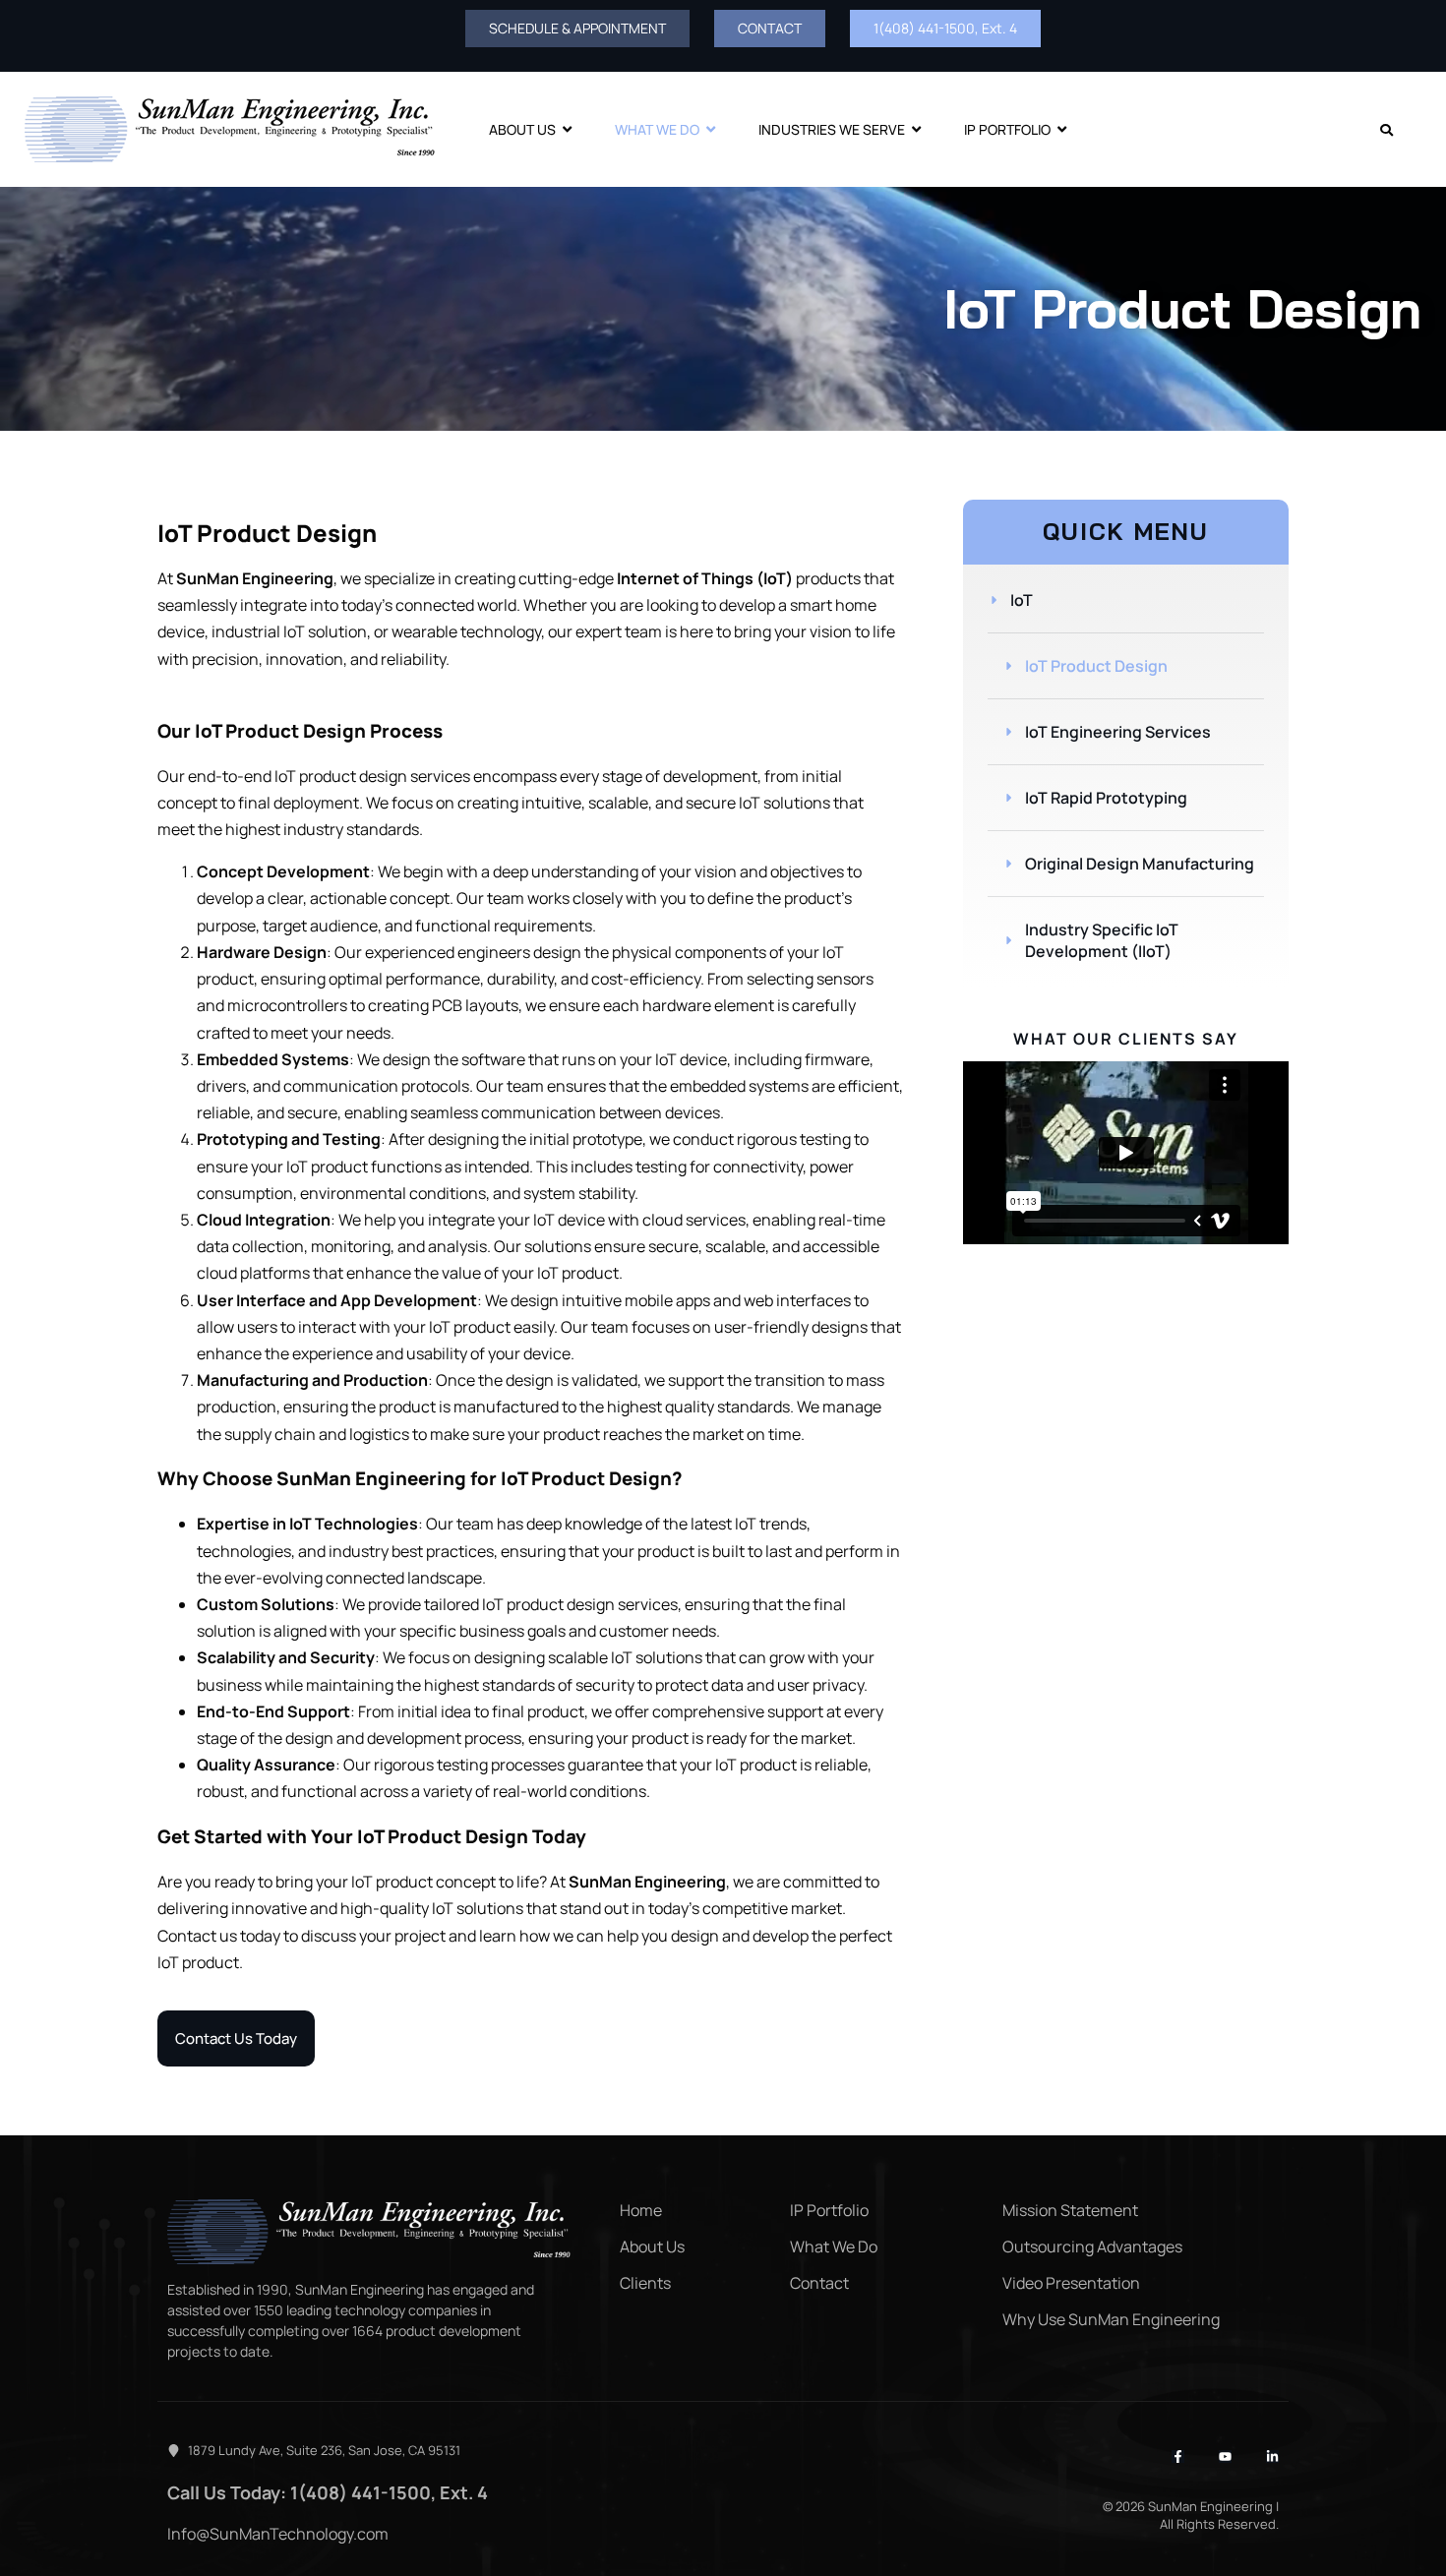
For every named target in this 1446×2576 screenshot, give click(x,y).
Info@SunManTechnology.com (278, 2534)
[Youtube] (1225, 2456)
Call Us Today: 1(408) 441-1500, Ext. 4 (328, 2492)
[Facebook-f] (1178, 2456)
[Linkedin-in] (1272, 2456)
